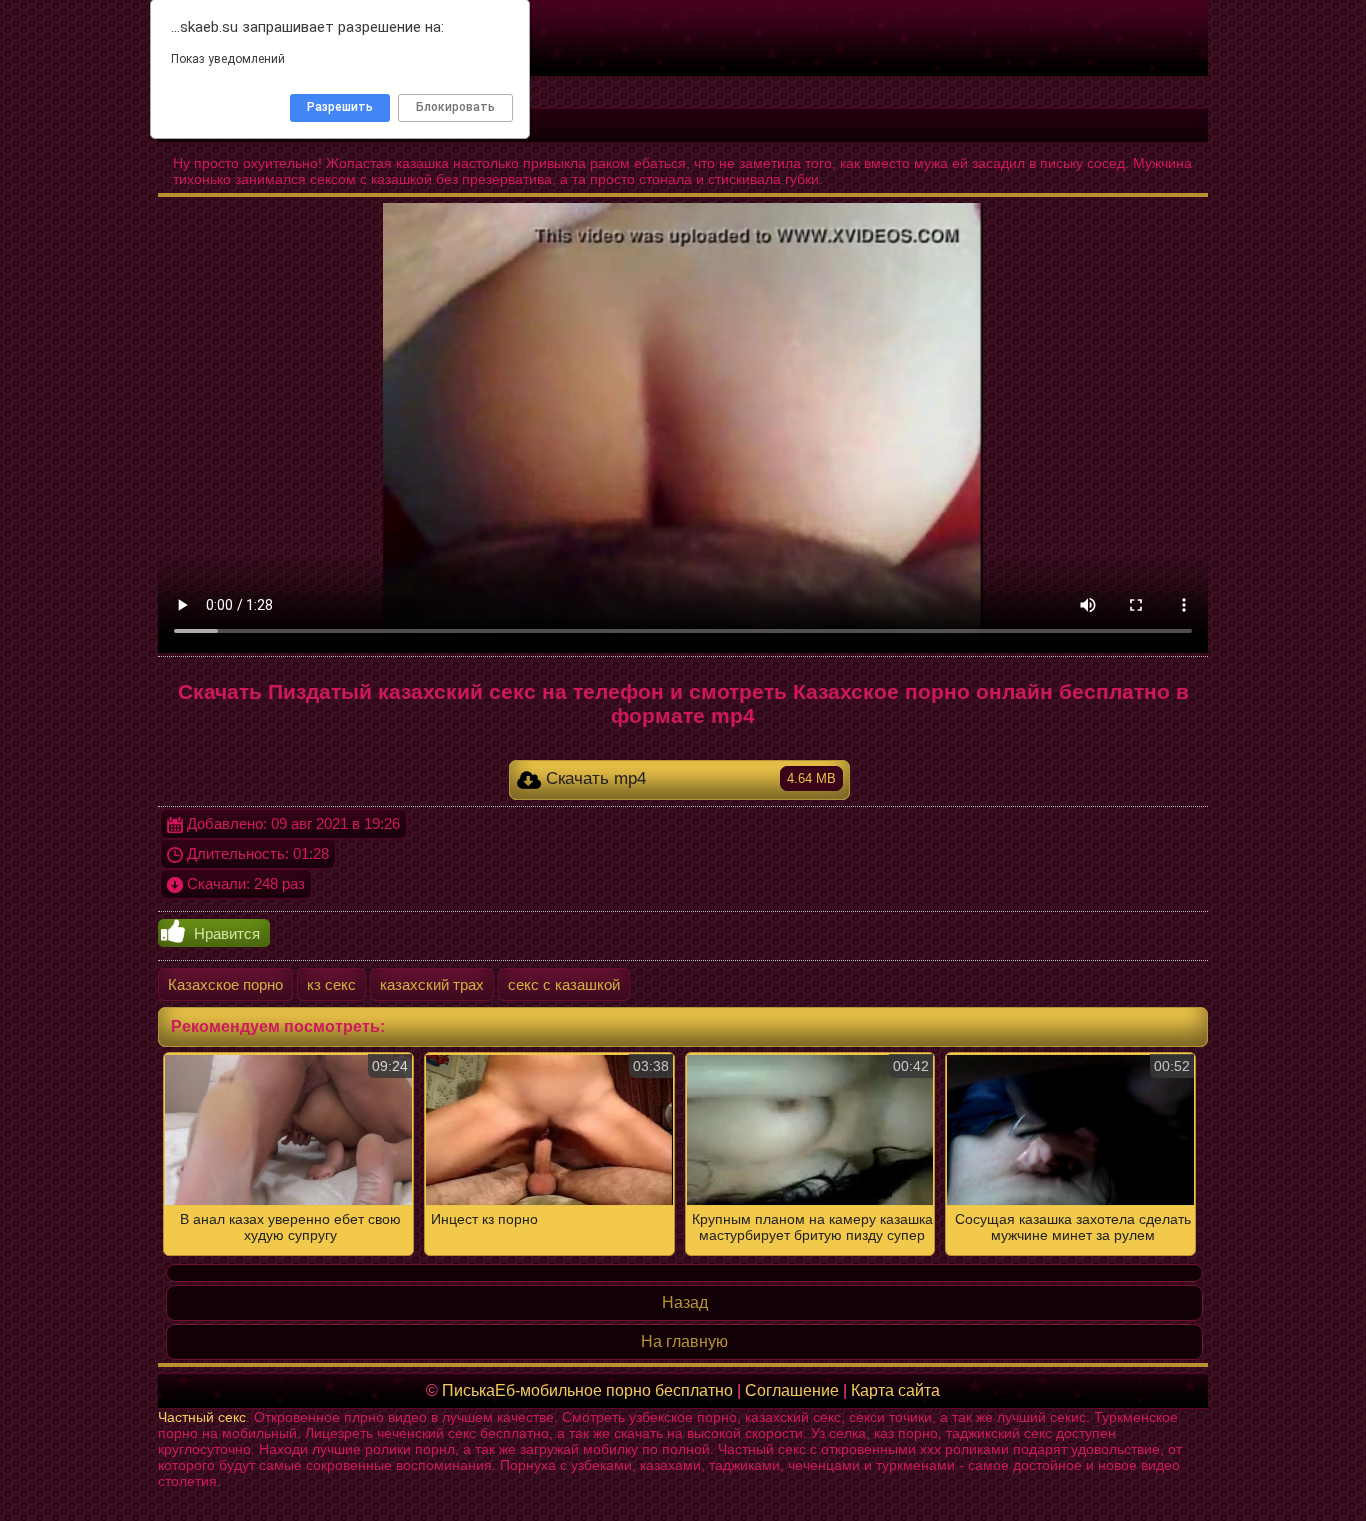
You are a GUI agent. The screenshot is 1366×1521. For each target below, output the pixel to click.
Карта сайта (895, 1390)
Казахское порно (225, 984)
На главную (684, 1341)
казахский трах (432, 984)
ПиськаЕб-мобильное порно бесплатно (587, 1390)
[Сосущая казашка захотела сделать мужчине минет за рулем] (683, 1154)
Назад (685, 1302)
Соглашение (792, 1390)
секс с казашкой (564, 984)
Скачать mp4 (689, 778)
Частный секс (202, 1417)
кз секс (331, 984)
